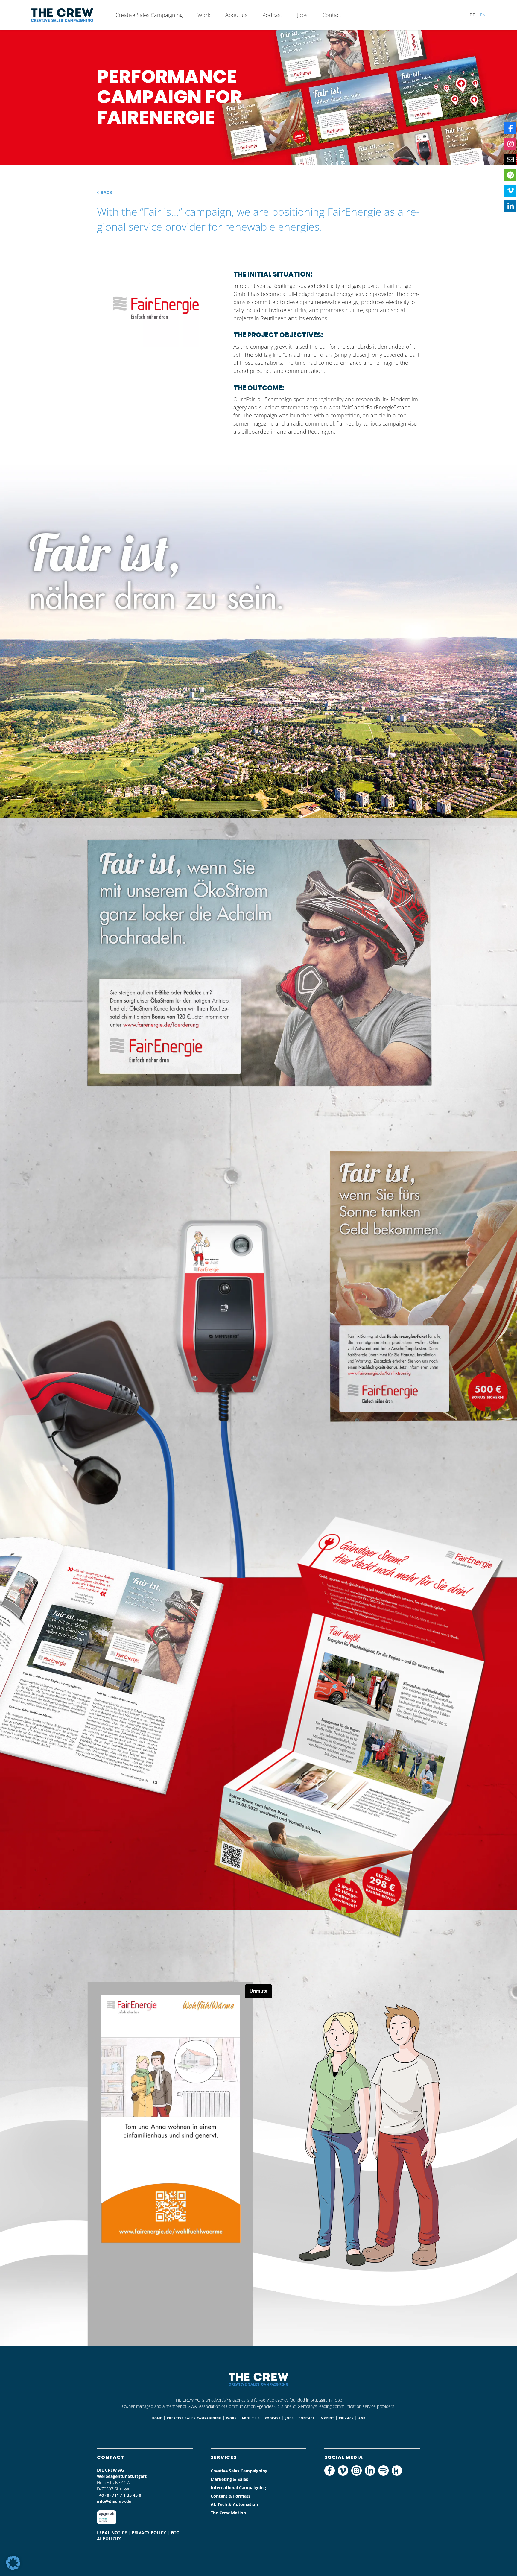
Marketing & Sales (229, 2479)
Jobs (302, 15)
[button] (13, 2563)
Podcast (272, 15)
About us (236, 15)
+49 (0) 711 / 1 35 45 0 (119, 2495)
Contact (332, 15)
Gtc (175, 2532)
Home (157, 2418)
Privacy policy (149, 2532)
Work (204, 15)
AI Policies (109, 2539)
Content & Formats (231, 2496)
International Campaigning (238, 2488)
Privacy (346, 2418)
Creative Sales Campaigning (149, 15)
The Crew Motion (228, 2513)
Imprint (327, 2418)
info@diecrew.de (114, 2501)
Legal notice (112, 2532)
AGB (362, 2418)
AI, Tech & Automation (234, 2504)
